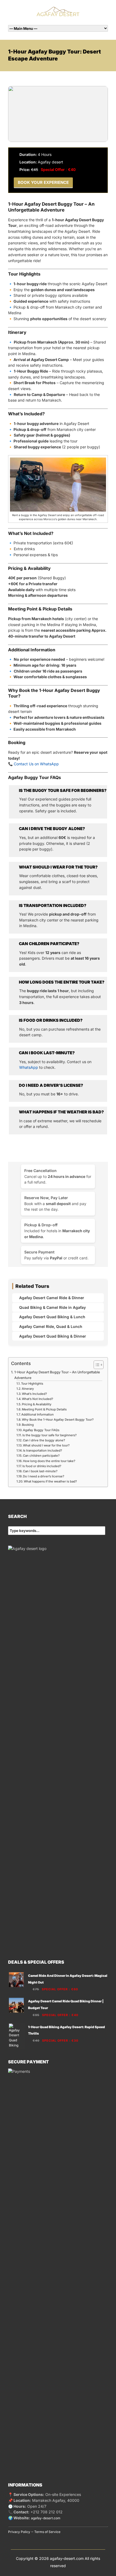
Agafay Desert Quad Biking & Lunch (52, 1317)
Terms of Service (47, 2532)
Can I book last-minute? (40, 1471)
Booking (28, 1425)
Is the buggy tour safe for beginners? (50, 1435)
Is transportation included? (42, 1450)
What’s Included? (34, 1394)
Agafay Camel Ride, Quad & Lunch (51, 1326)
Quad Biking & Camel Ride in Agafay (52, 1307)
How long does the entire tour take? (49, 1461)
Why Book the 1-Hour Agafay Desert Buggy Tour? (58, 1420)
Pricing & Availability (37, 1404)
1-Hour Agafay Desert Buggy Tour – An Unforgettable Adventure (57, 1375)
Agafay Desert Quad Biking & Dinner (53, 1336)
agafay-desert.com (46, 2518)
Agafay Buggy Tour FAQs (41, 1430)
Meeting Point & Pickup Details (44, 1409)
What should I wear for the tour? (46, 1445)
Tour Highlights (32, 1384)
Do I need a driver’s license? (44, 1476)
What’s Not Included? (37, 1399)
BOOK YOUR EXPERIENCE (43, 182)
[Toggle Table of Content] (96, 1365)
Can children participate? (41, 1456)
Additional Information (37, 1414)
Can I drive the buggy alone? (44, 1440)
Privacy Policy (19, 2532)
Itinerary (28, 1389)
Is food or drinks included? (42, 1466)
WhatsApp (29, 1067)
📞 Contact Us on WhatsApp (33, 764)
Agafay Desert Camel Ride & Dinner (52, 1298)
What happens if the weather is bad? (50, 1481)
